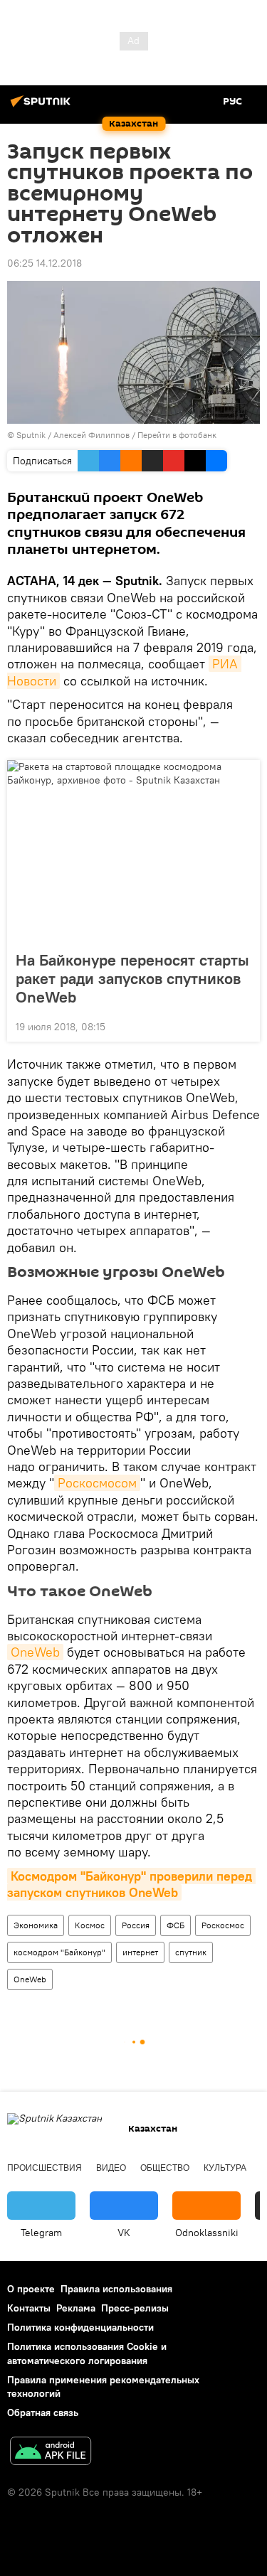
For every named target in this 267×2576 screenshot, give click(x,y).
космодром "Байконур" (59, 1952)
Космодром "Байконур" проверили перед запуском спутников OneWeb (131, 1884)
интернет (140, 1952)
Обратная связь (43, 2412)
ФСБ (176, 1925)
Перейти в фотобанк (177, 435)
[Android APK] (51, 2453)
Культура (225, 2168)
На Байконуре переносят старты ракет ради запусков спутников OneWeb (132, 978)
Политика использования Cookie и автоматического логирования (87, 2353)
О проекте (31, 2289)
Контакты (29, 2308)
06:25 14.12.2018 (44, 263)
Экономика (36, 1925)
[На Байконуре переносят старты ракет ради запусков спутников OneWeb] (133, 851)
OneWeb (35, 1652)
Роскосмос (223, 1925)
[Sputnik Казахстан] (43, 107)
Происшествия (44, 2168)
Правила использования (116, 2289)
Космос (90, 1925)
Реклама (76, 2308)
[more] (244, 1025)
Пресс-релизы (135, 2308)
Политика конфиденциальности (80, 2327)
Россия (136, 1925)
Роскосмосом (97, 1483)
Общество (165, 2168)
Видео (111, 2168)
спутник (191, 1952)
